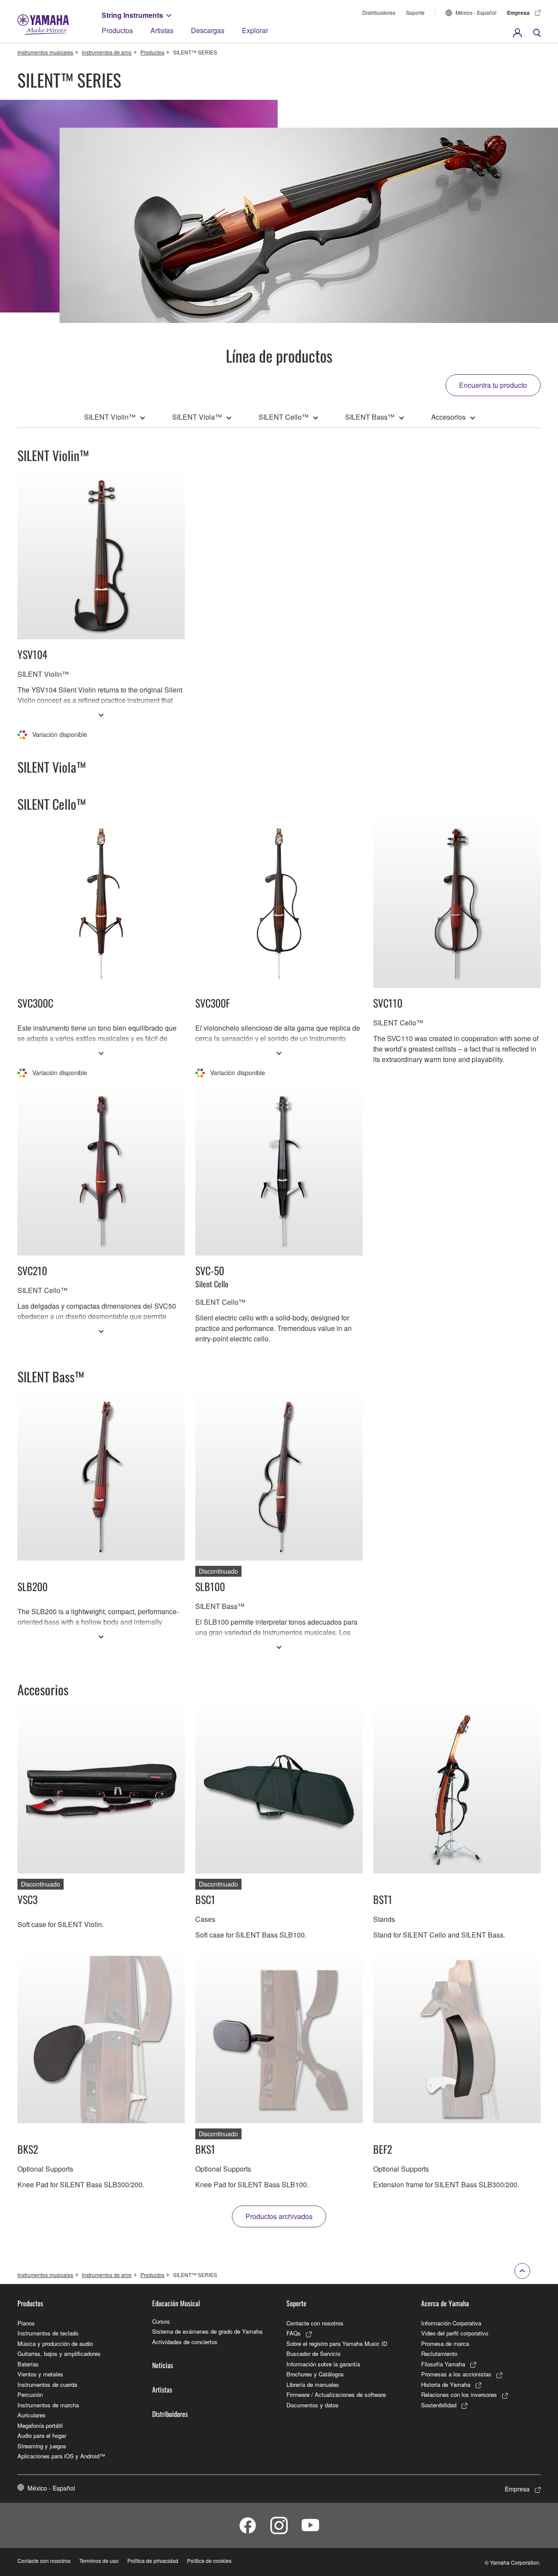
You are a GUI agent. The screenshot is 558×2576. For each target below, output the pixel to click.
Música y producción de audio (55, 2344)
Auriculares (32, 2415)
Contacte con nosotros (315, 2323)
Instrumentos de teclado (48, 2333)
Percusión (30, 2394)
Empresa (518, 13)
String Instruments (132, 15)
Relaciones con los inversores (459, 2394)
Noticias (163, 2365)
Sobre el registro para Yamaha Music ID (337, 2344)
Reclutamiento (439, 2354)
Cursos (161, 2321)
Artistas (162, 30)
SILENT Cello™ (284, 417)
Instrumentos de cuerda (47, 2384)
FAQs (294, 2333)
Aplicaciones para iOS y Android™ (61, 2456)
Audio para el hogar (42, 2435)
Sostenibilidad (439, 2405)
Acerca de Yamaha (445, 2303)
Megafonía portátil (40, 2425)
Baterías (28, 2364)
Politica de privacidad (153, 2561)
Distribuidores (379, 12)
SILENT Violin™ (110, 417)
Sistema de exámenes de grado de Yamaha (207, 2331)
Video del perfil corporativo (455, 2333)
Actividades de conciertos (185, 2342)
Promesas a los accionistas (456, 2374)
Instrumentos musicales (45, 52)
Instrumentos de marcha (48, 2405)
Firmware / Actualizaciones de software (336, 2394)
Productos (117, 30)
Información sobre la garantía (323, 2364)
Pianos (26, 2323)
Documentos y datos (313, 2405)
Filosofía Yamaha (443, 2364)
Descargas (208, 30)
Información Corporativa (451, 2323)
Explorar (255, 30)
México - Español (476, 12)
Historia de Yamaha (446, 2384)
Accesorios (448, 417)
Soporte (415, 12)
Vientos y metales (40, 2374)
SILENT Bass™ (370, 417)
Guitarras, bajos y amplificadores (59, 2354)
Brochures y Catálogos (315, 2374)
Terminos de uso (99, 2561)
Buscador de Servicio (313, 2354)
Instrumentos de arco (107, 52)
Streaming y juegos (42, 2446)
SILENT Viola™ (197, 417)
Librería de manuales (313, 2384)
